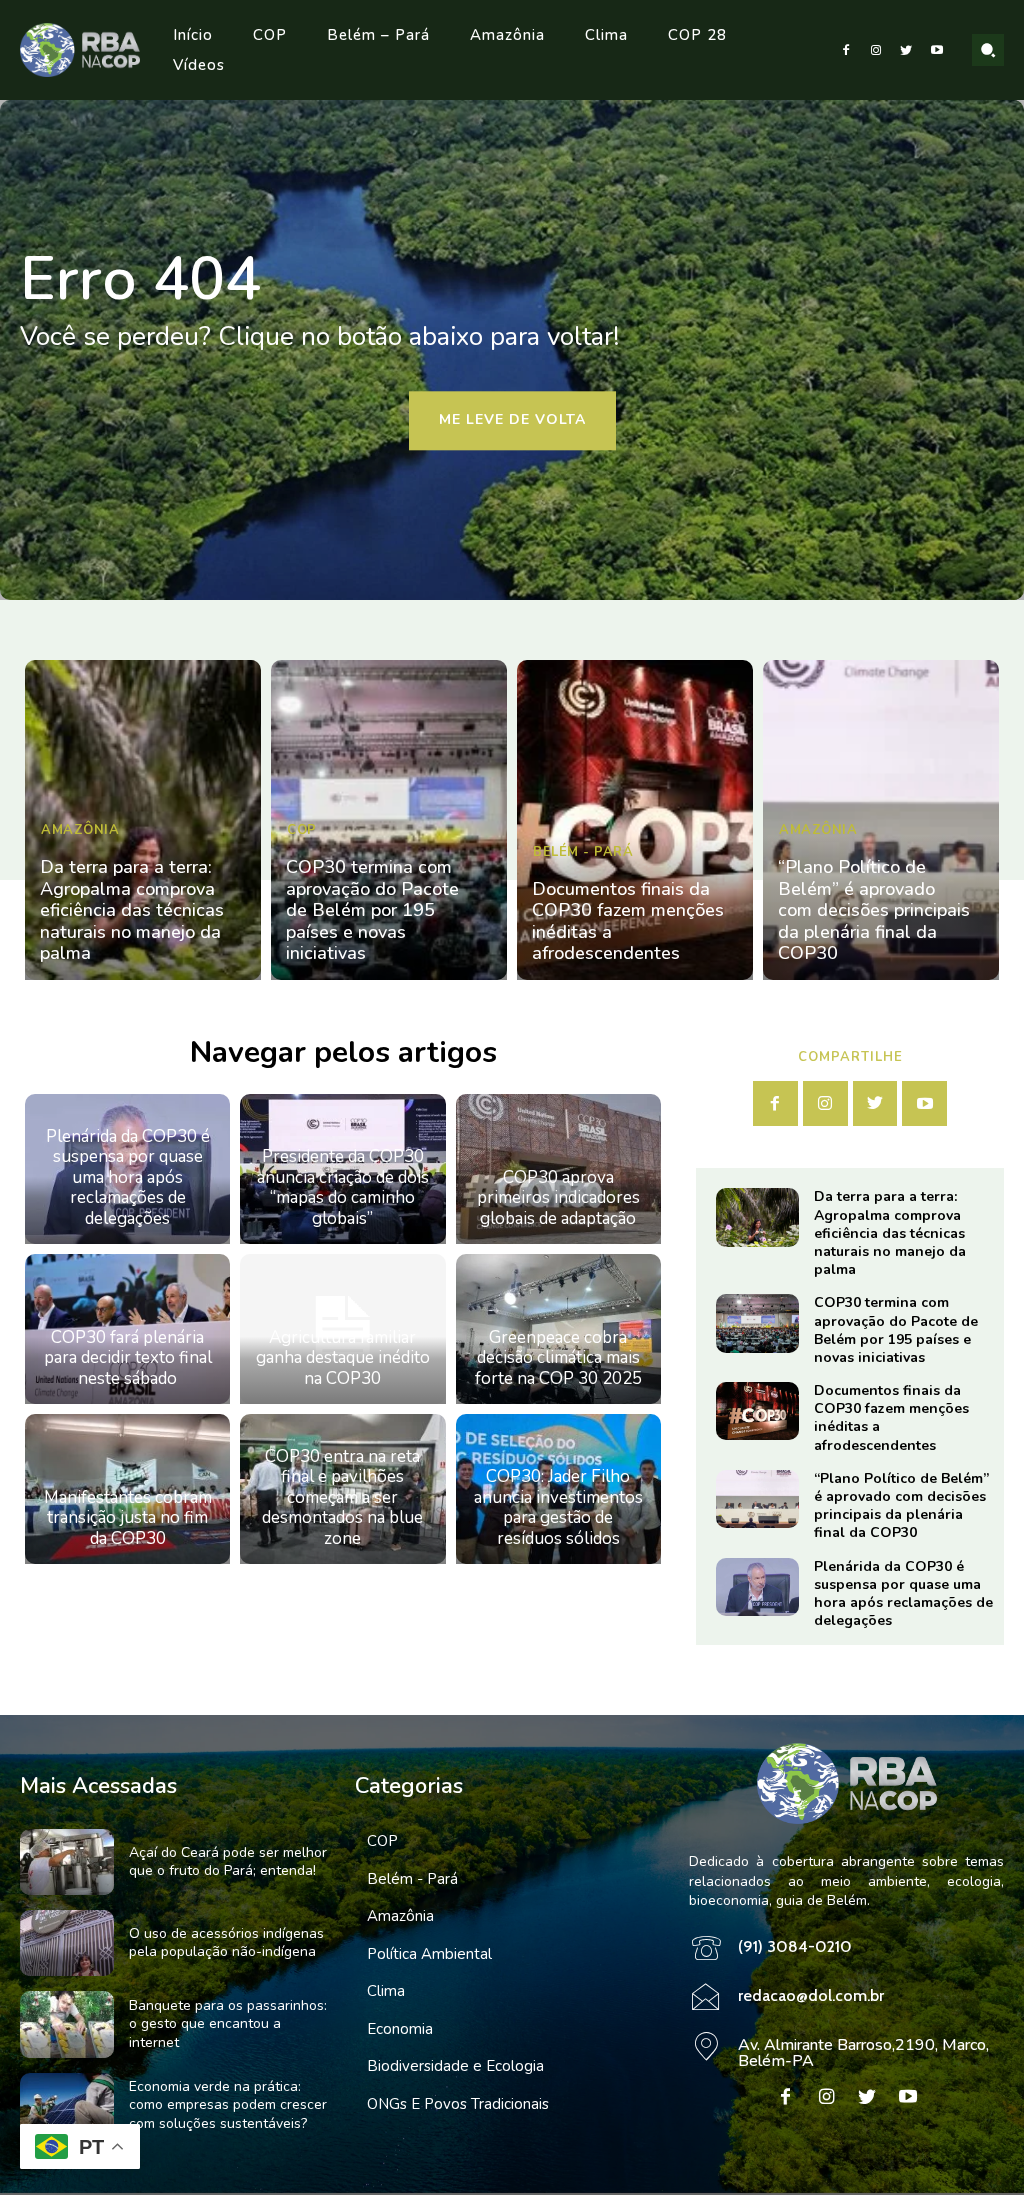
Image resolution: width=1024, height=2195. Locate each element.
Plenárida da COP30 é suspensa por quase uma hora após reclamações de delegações (128, 1177)
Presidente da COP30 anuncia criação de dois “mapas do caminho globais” (343, 1187)
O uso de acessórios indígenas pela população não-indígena (226, 1942)
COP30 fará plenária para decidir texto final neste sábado (128, 1358)
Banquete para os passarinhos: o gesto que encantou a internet (228, 2023)
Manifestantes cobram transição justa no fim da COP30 (128, 1518)
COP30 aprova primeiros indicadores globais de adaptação (558, 1198)
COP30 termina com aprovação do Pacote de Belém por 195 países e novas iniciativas (372, 910)
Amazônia (80, 830)
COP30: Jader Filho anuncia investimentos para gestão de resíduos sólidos (558, 1507)
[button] (988, 50)
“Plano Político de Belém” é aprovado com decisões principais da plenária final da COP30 (874, 910)
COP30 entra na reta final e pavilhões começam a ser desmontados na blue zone (342, 1497)
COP (302, 830)
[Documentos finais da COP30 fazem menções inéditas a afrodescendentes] (635, 820)
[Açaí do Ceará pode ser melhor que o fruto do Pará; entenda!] (67, 1862)
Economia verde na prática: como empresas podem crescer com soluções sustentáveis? (228, 2104)
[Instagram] (876, 50)
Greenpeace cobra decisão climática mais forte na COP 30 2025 (558, 1358)
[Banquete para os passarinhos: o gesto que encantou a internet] (67, 2024)
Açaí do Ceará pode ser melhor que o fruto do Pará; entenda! (228, 1861)
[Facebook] (845, 50)
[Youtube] (937, 50)
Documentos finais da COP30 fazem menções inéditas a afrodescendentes (628, 921)
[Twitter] (906, 50)
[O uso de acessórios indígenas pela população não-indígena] (67, 1943)
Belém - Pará (583, 852)
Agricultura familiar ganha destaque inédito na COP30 (343, 1358)
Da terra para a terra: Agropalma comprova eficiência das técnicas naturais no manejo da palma (132, 910)
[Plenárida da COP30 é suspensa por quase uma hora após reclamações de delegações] (757, 1587)
